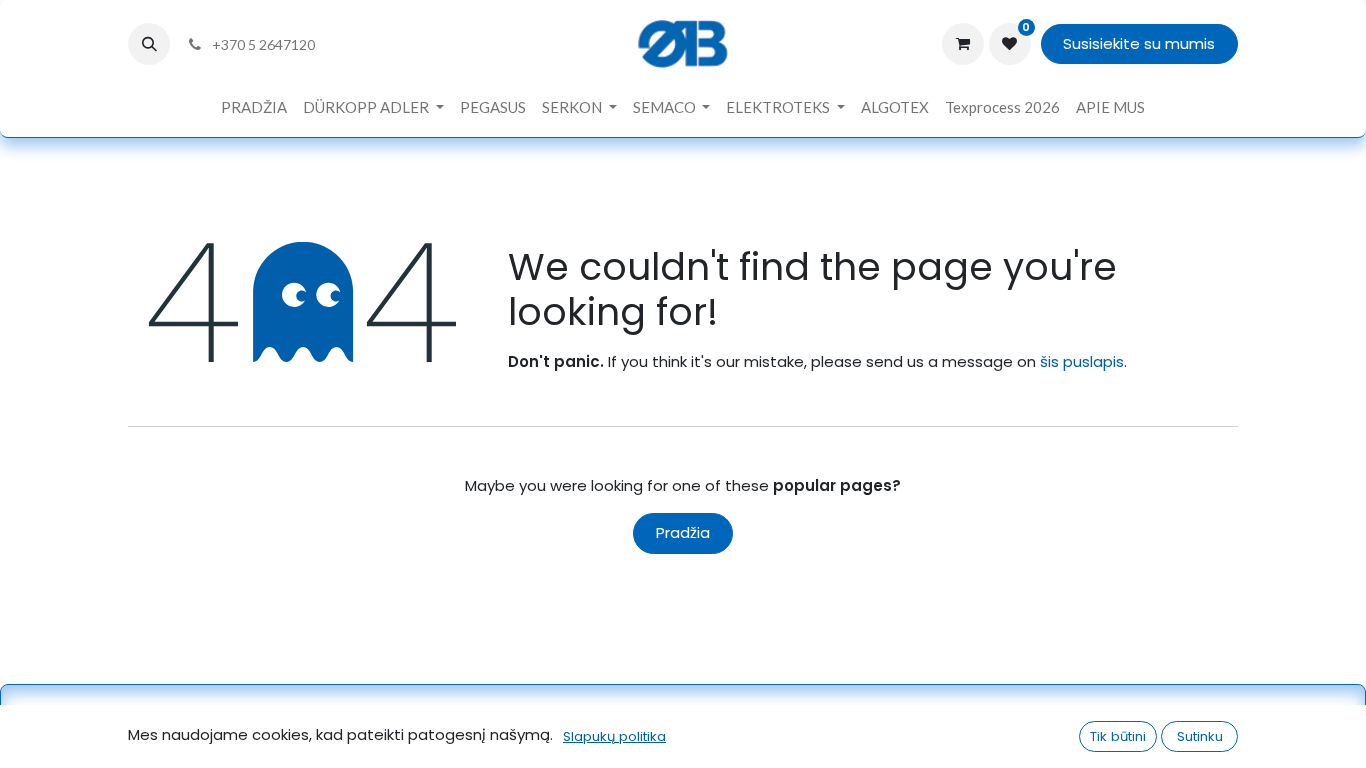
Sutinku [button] (1200, 736)
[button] (149, 44)
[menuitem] (254, 107)
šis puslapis (1082, 361)
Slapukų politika (614, 736)
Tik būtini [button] (1118, 736)
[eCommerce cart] (963, 44)
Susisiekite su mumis (1139, 43)
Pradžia (683, 532)
